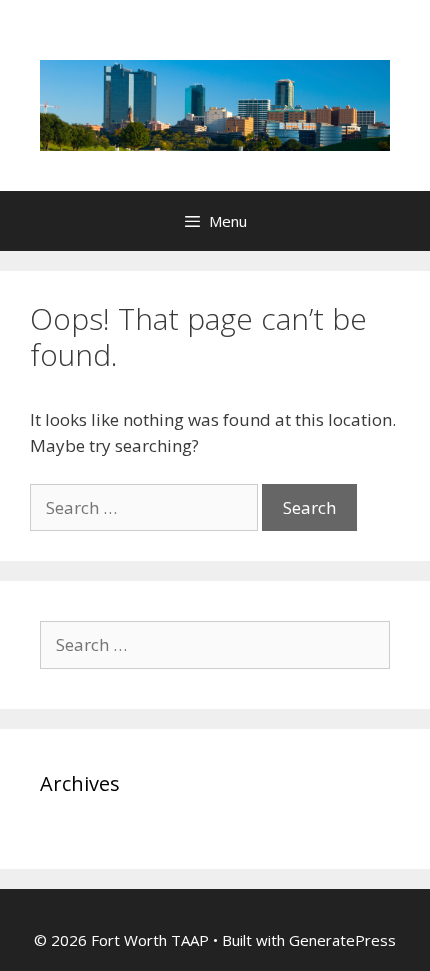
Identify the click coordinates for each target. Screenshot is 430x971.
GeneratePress (342, 940)
